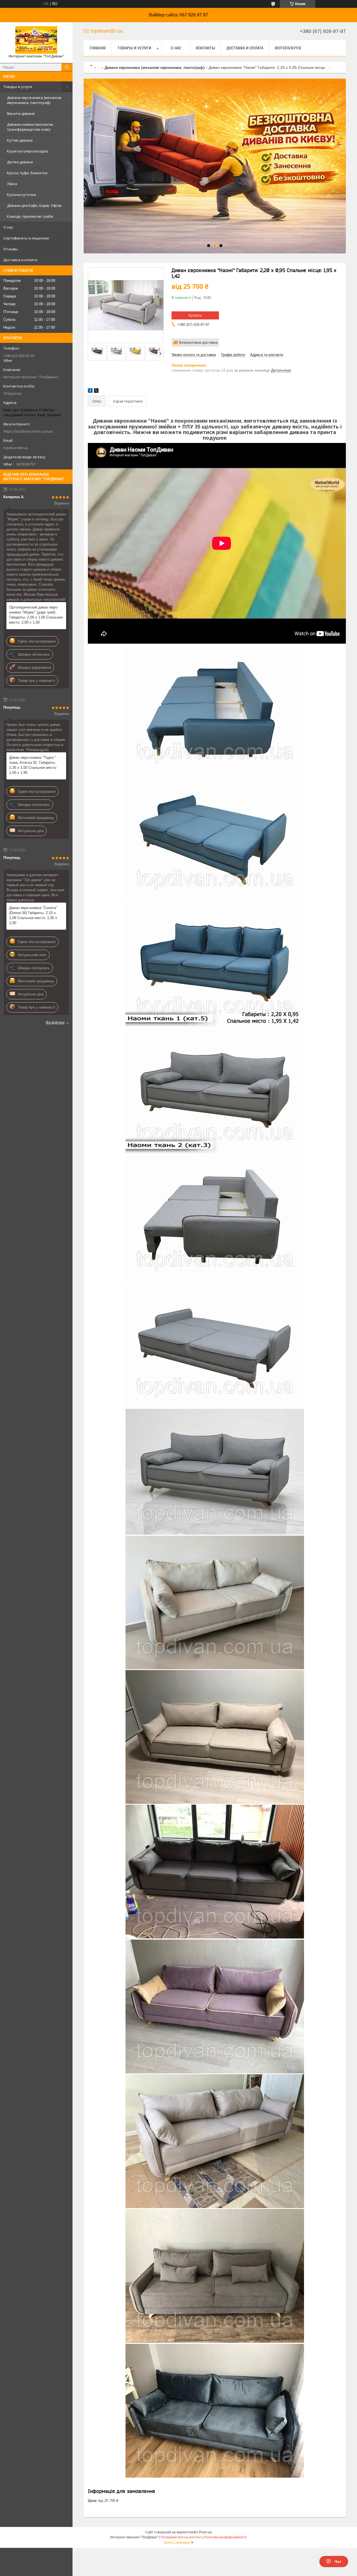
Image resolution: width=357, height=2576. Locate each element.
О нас (8, 227)
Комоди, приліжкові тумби (30, 216)
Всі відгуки (55, 1022)
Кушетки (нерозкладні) (27, 151)
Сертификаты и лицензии (26, 238)
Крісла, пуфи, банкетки (27, 173)
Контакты (205, 48)
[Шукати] (67, 67)
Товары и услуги (18, 87)
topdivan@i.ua (16, 448)
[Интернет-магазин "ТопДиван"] (36, 40)
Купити (195, 315)
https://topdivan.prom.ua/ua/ (28, 431)
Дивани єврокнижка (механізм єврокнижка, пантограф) (34, 100)
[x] (96, 392)
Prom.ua (205, 2532)
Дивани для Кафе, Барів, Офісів (34, 205)
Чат (338, 2562)
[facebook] (90, 392)
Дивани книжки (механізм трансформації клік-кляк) (30, 127)
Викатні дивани (21, 113)
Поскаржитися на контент (181, 2537)
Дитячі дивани (20, 162)
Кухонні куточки (21, 195)
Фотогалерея (288, 48)
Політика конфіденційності (225, 2537)
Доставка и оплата (20, 260)
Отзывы (11, 249)
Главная (98, 48)
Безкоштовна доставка (198, 342)
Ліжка (12, 184)
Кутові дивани (20, 140)
